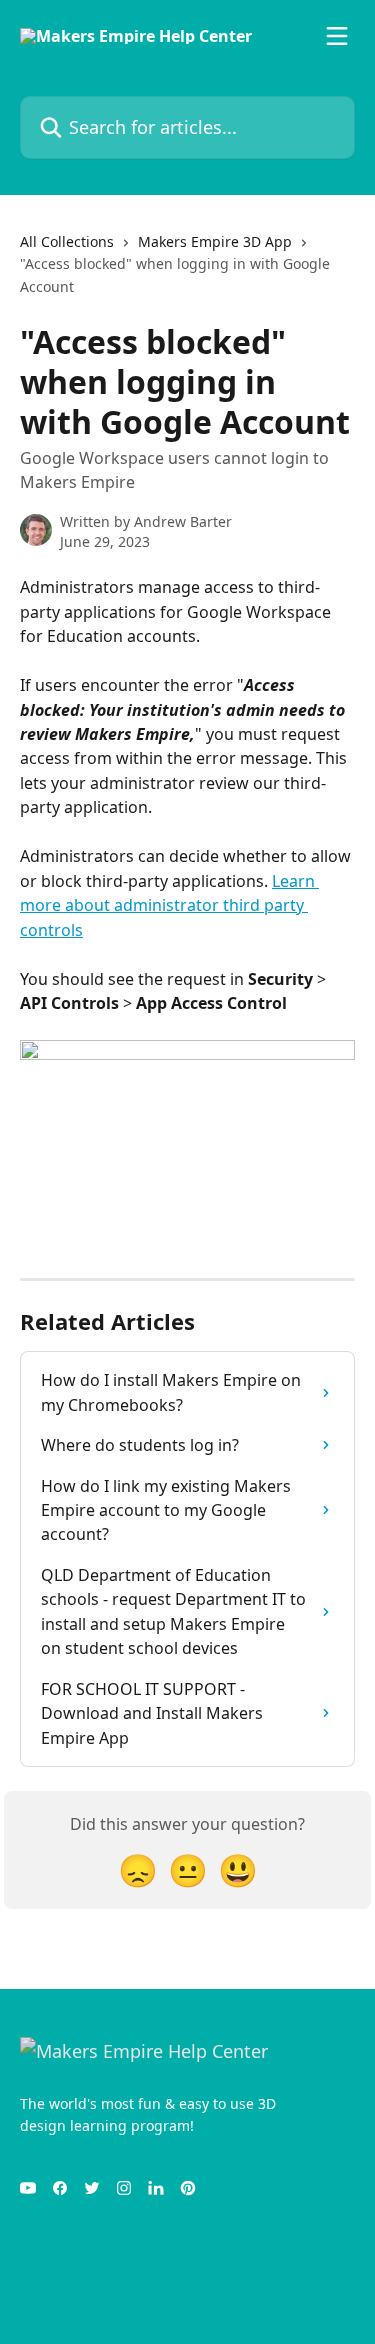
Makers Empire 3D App (215, 241)
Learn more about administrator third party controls (169, 905)
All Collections (67, 241)
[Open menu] (337, 36)
